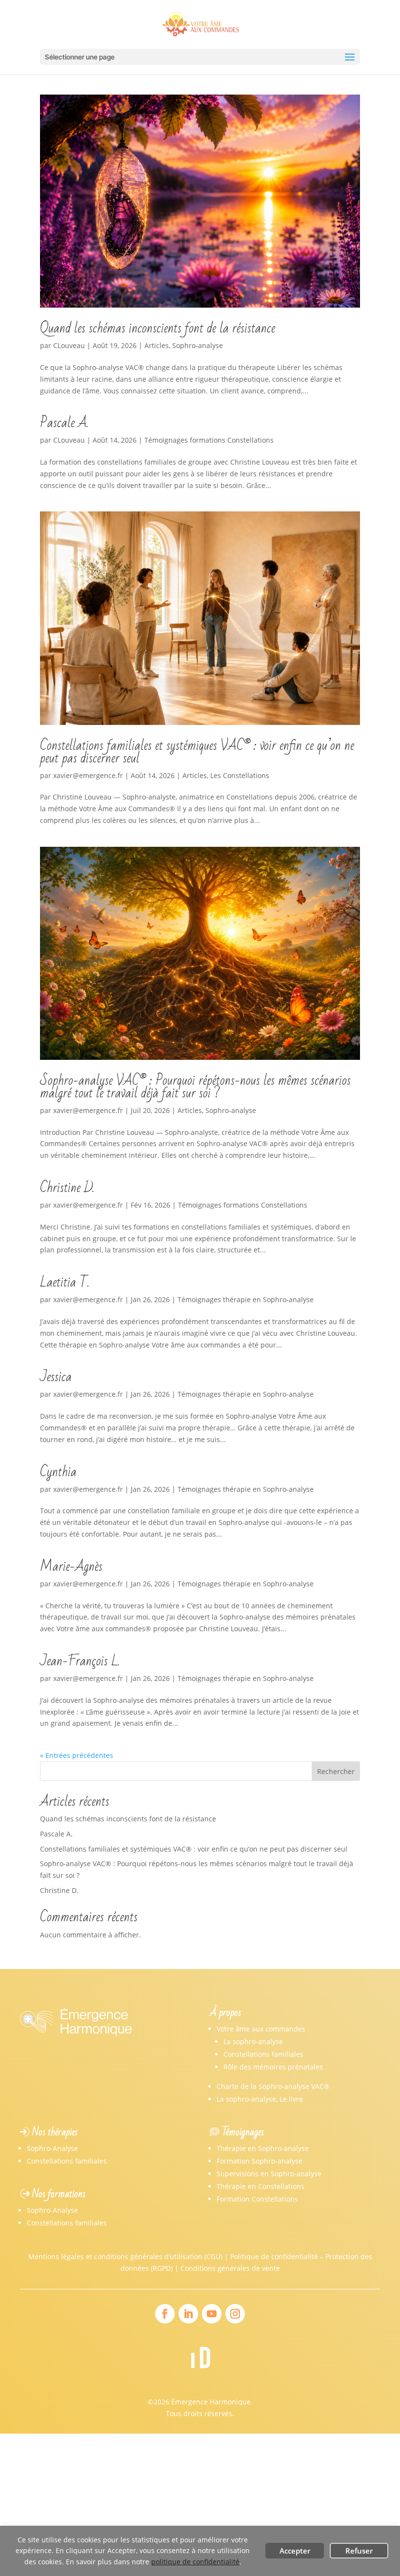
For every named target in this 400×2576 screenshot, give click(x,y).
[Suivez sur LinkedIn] (188, 2314)
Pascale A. (64, 423)
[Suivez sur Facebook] (165, 2314)
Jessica (56, 1377)
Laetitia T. (65, 1282)
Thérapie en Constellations (260, 2186)
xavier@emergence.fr (88, 775)
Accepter (295, 2551)
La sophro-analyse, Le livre (260, 2099)
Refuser (359, 2551)
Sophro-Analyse (52, 2148)
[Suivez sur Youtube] (212, 2314)
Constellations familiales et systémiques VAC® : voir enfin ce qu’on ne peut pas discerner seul (197, 752)
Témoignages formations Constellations (209, 440)
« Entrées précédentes (77, 1755)
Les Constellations (240, 775)
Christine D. (67, 1188)
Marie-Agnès (71, 1567)
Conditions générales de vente (230, 2268)
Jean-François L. (80, 1661)
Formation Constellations (257, 2199)
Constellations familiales (263, 2054)
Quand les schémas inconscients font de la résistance (158, 328)
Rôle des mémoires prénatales (273, 2067)
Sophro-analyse (198, 345)
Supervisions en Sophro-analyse (269, 2174)
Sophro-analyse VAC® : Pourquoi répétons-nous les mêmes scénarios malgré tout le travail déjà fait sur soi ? (195, 1087)
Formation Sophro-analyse (260, 2161)
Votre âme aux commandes (261, 2029)
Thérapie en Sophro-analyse (263, 2148)
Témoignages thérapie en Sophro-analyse (246, 1299)
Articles (157, 345)
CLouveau (69, 345)
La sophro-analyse (253, 2041)
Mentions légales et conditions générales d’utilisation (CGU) (125, 2256)
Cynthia (58, 1472)
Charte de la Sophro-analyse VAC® (273, 2086)
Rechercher (336, 1771)
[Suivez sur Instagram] (235, 2314)
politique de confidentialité (195, 2562)
